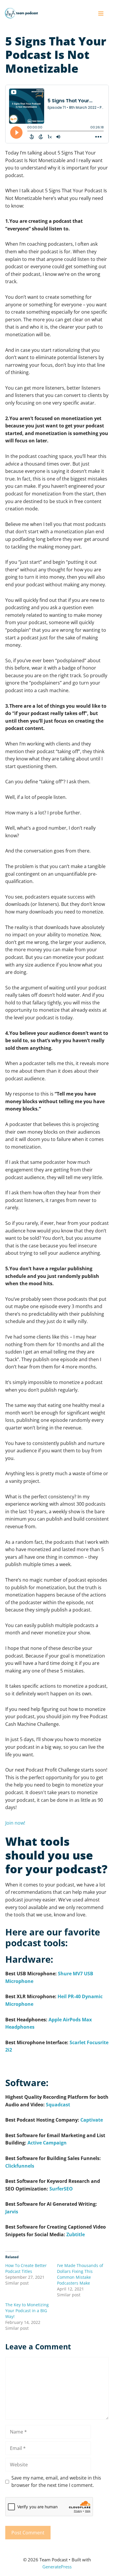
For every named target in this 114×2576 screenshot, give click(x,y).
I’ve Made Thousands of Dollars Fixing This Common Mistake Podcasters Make (80, 2274)
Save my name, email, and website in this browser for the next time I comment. (56, 2482)
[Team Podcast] (21, 13)
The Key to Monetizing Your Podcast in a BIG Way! (27, 2311)
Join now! (15, 1823)
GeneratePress (57, 2567)
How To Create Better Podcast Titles (26, 2268)
